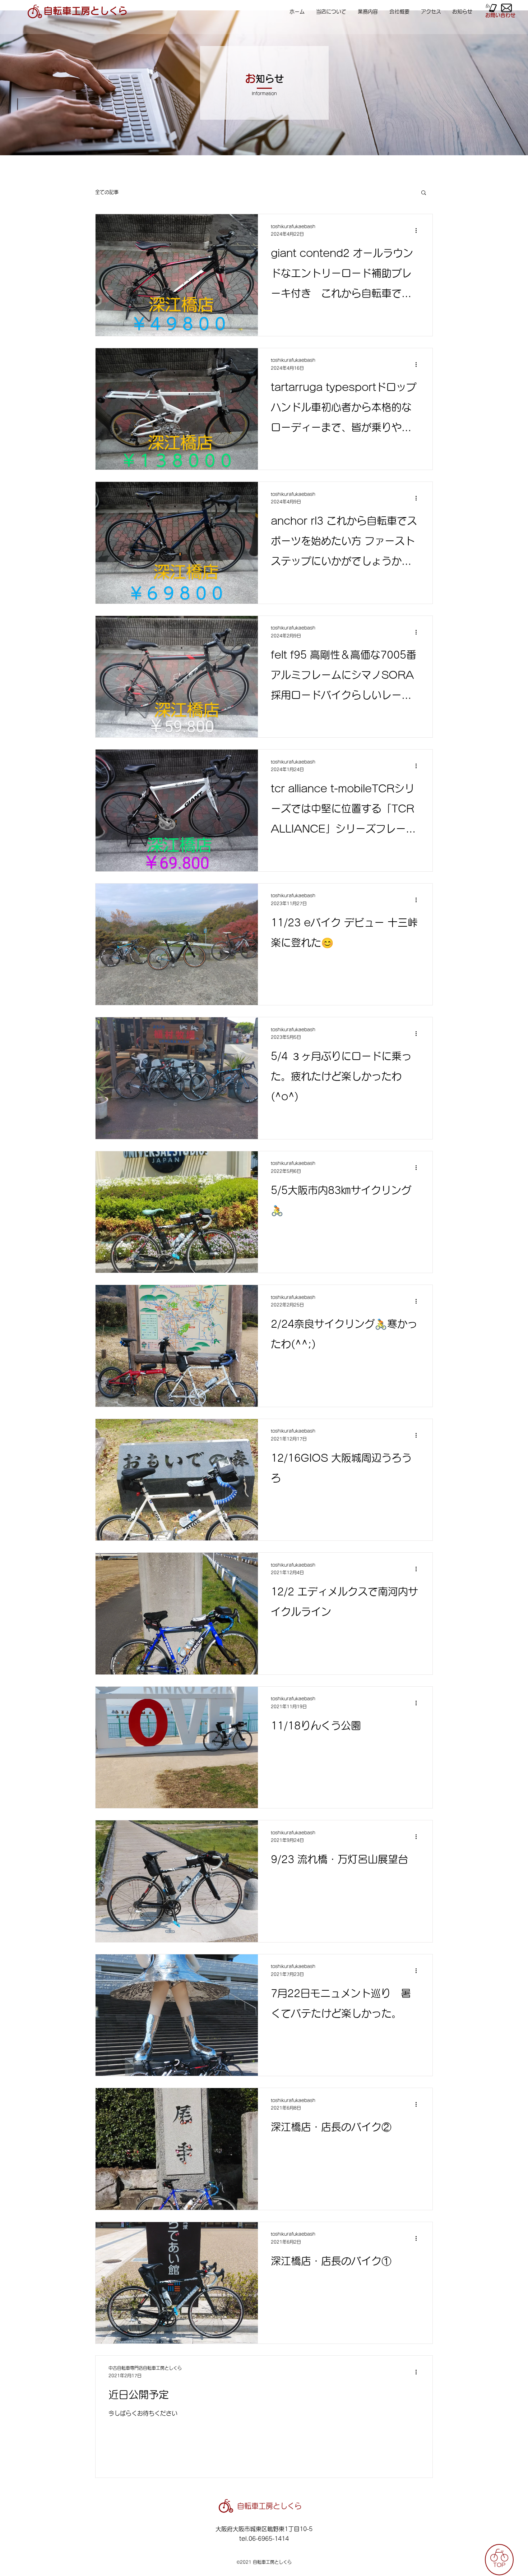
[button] (424, 193)
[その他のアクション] (418, 231)
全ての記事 (107, 192)
